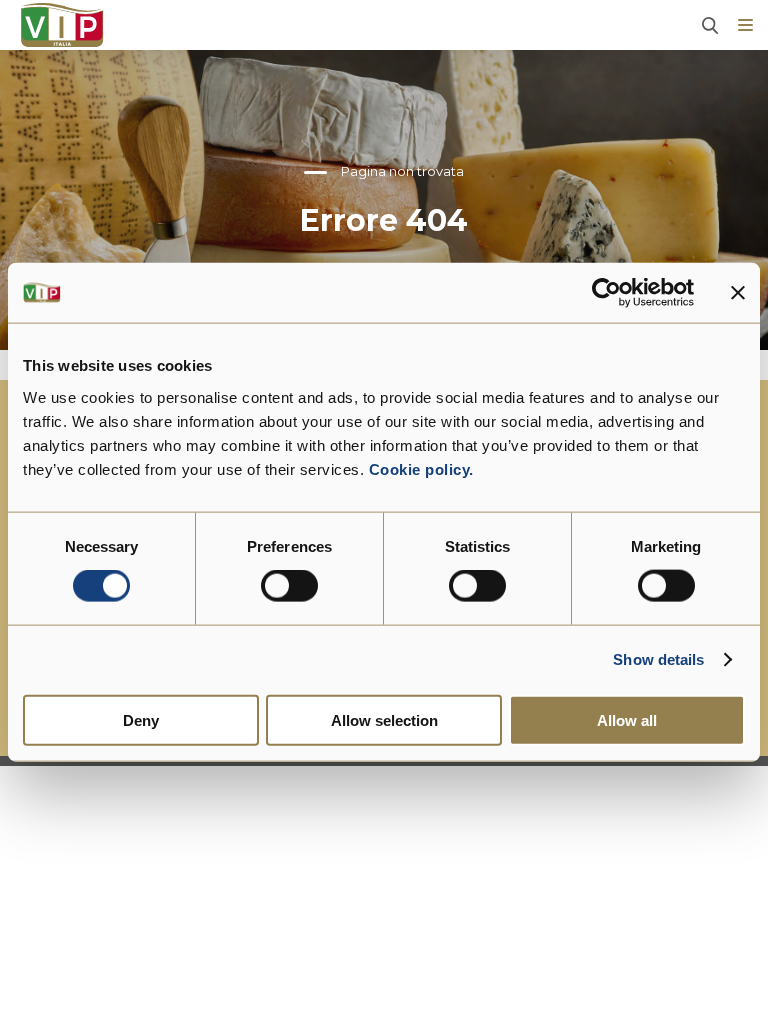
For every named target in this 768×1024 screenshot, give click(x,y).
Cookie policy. (419, 468)
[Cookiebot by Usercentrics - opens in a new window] (606, 293)
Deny (141, 719)
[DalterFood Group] (62, 25)
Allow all (627, 719)
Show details (658, 659)
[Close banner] (738, 293)
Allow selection (384, 719)
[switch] (289, 586)
